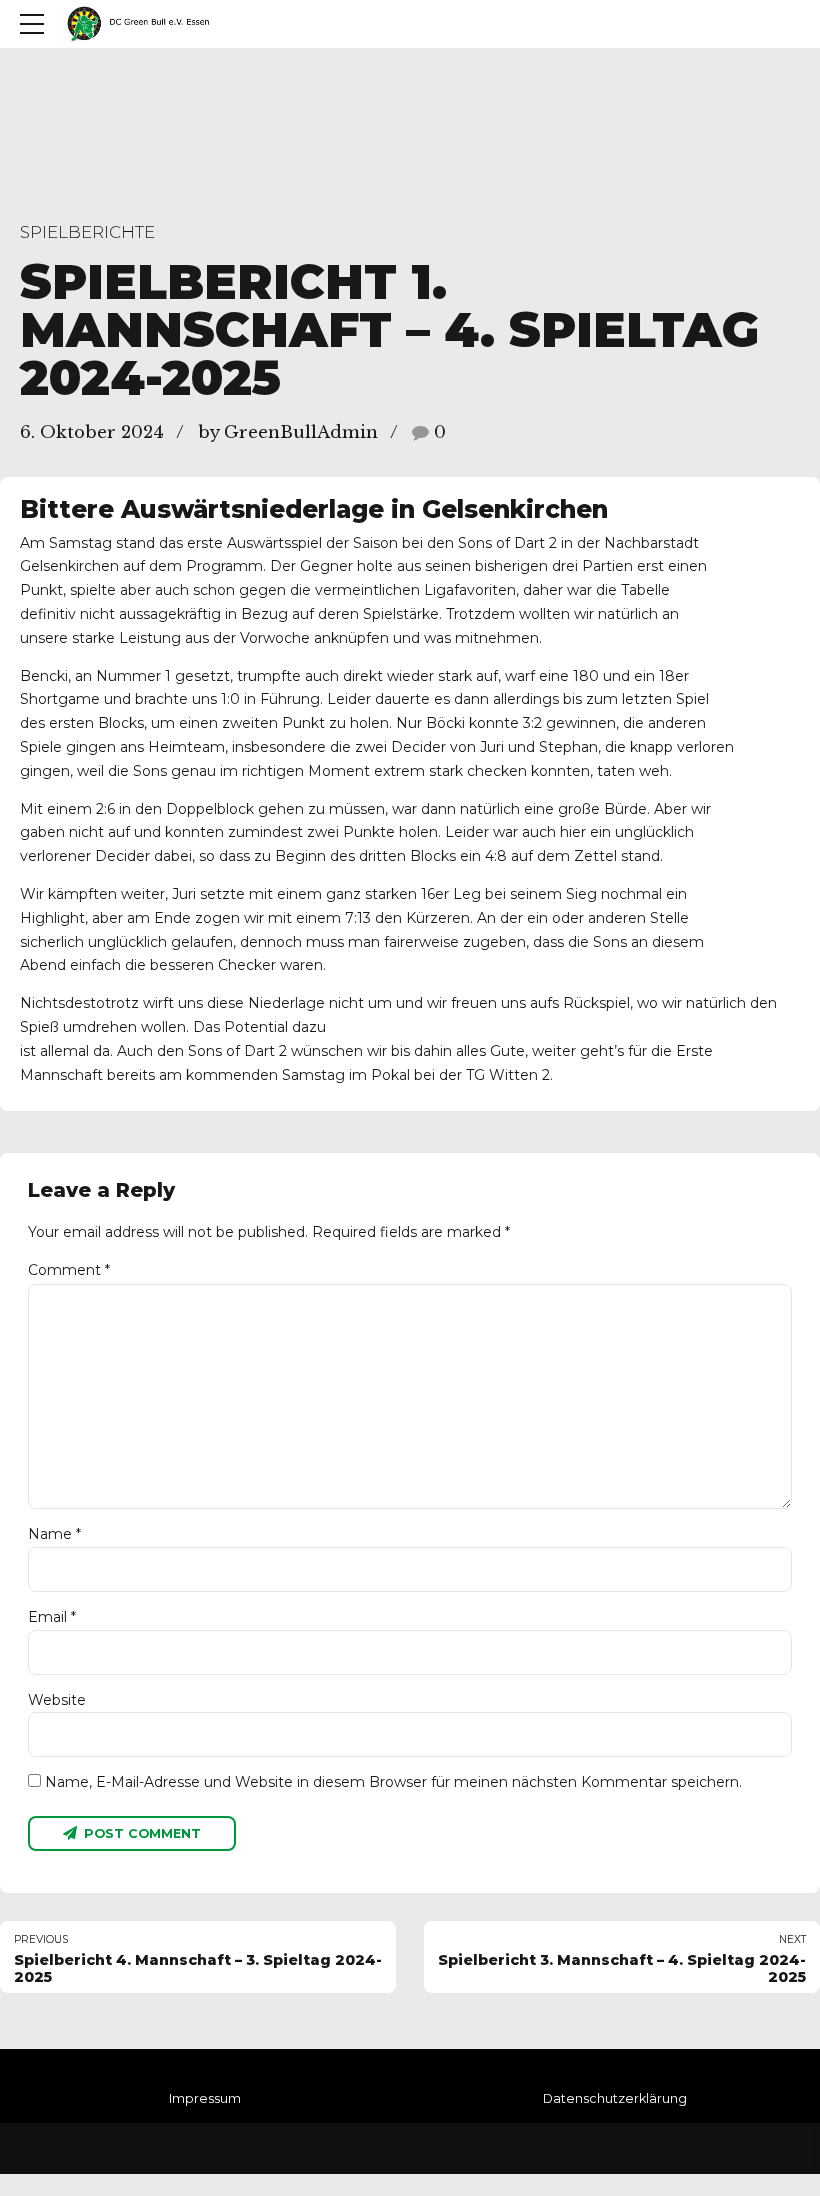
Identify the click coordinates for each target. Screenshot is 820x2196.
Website (57, 1700)
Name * (54, 1534)
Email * (52, 1617)
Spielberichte (87, 232)
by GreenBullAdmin (288, 432)
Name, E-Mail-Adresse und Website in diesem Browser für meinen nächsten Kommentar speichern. (393, 1782)
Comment (69, 1270)
